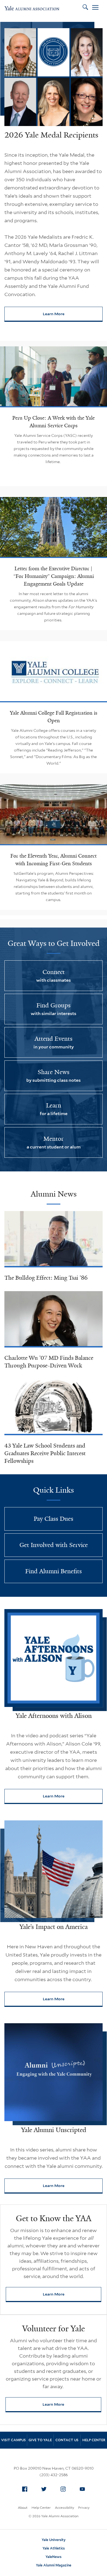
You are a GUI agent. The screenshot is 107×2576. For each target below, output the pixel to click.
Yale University (54, 2540)
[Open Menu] (95, 8)
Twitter (44, 2489)
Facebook (25, 2489)
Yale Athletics (54, 2548)
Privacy (84, 2508)
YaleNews (54, 2557)
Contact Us (67, 2440)
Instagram (63, 2489)
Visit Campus (13, 2440)
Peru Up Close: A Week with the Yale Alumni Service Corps (54, 422)
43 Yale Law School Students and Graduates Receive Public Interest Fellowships (45, 1453)
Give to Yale (40, 2440)
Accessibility (64, 2508)
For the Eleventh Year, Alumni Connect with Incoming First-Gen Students (54, 860)
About (23, 2508)
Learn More (73, 315)
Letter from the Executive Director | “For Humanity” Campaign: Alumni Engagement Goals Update (54, 576)
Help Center (41, 2508)
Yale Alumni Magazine (54, 2565)
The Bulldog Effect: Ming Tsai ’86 (46, 1278)
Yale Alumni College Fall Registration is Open (54, 717)
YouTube (82, 2489)
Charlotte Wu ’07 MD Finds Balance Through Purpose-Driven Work (49, 1362)
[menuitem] (25, 2489)
